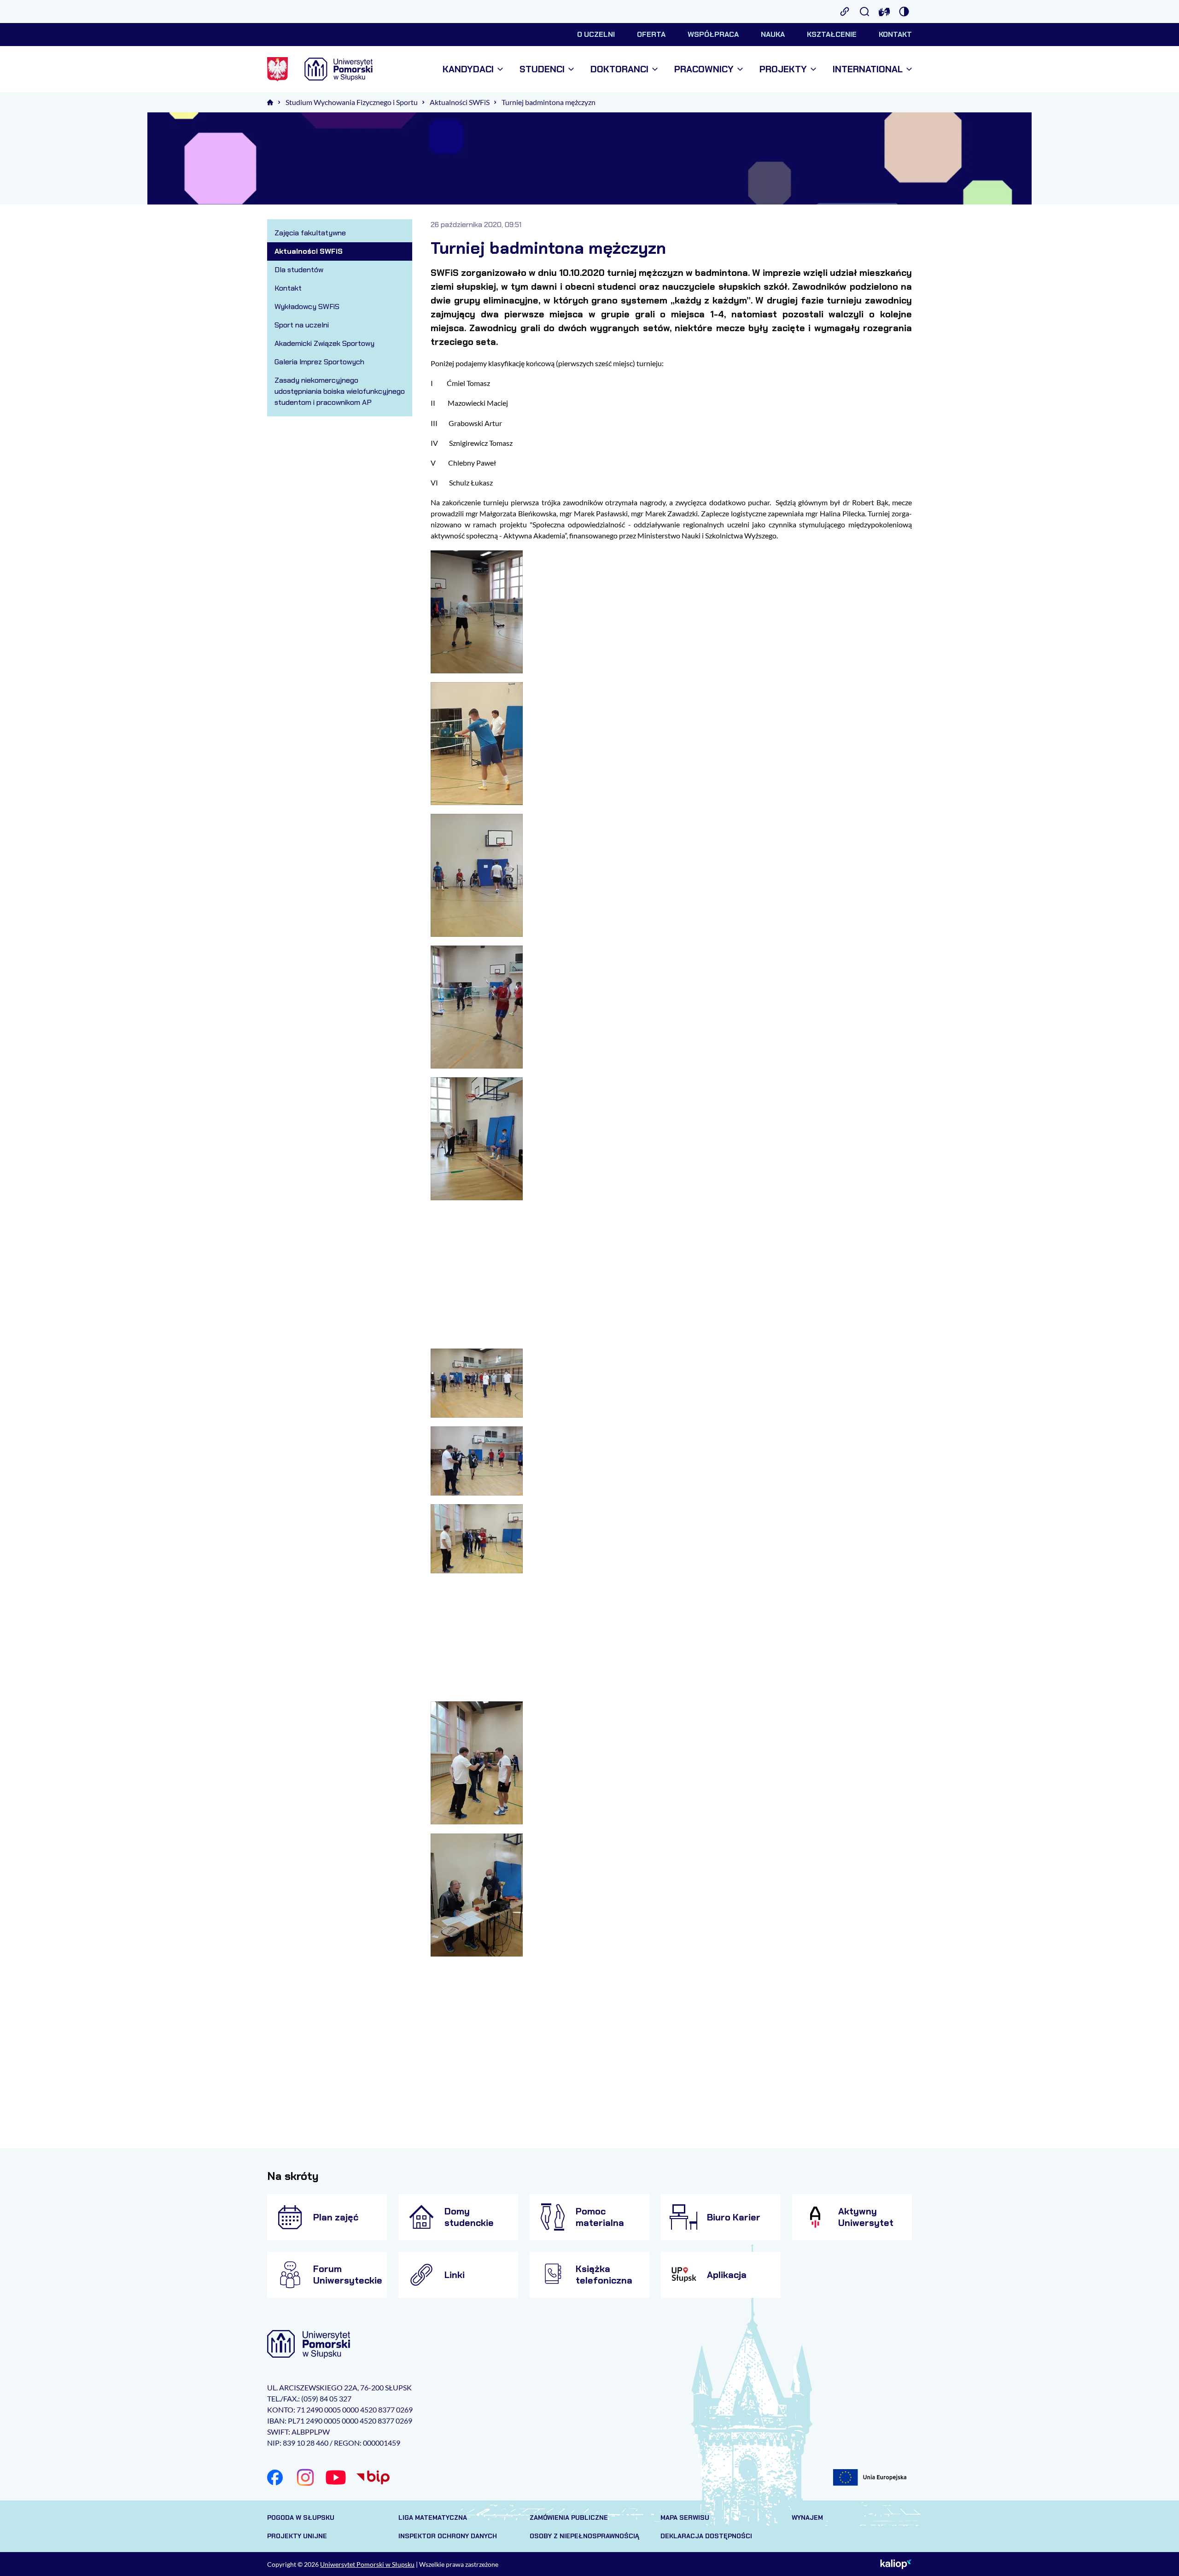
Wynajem (807, 2518)
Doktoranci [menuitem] (619, 69)
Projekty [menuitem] (783, 69)
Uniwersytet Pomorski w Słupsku (367, 2564)
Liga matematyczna (433, 2518)
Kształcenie (832, 34)
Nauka (773, 34)
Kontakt (895, 34)
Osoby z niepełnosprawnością (584, 2536)
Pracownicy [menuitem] (704, 69)
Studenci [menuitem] (542, 69)
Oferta (651, 34)
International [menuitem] (868, 69)
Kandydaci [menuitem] (468, 69)
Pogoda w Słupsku (301, 2518)
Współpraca (713, 34)
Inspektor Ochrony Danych (448, 2536)
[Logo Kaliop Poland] (896, 2564)
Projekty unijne (297, 2536)
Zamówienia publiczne (569, 2518)
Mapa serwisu (685, 2518)
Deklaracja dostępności (706, 2536)
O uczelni (596, 34)
